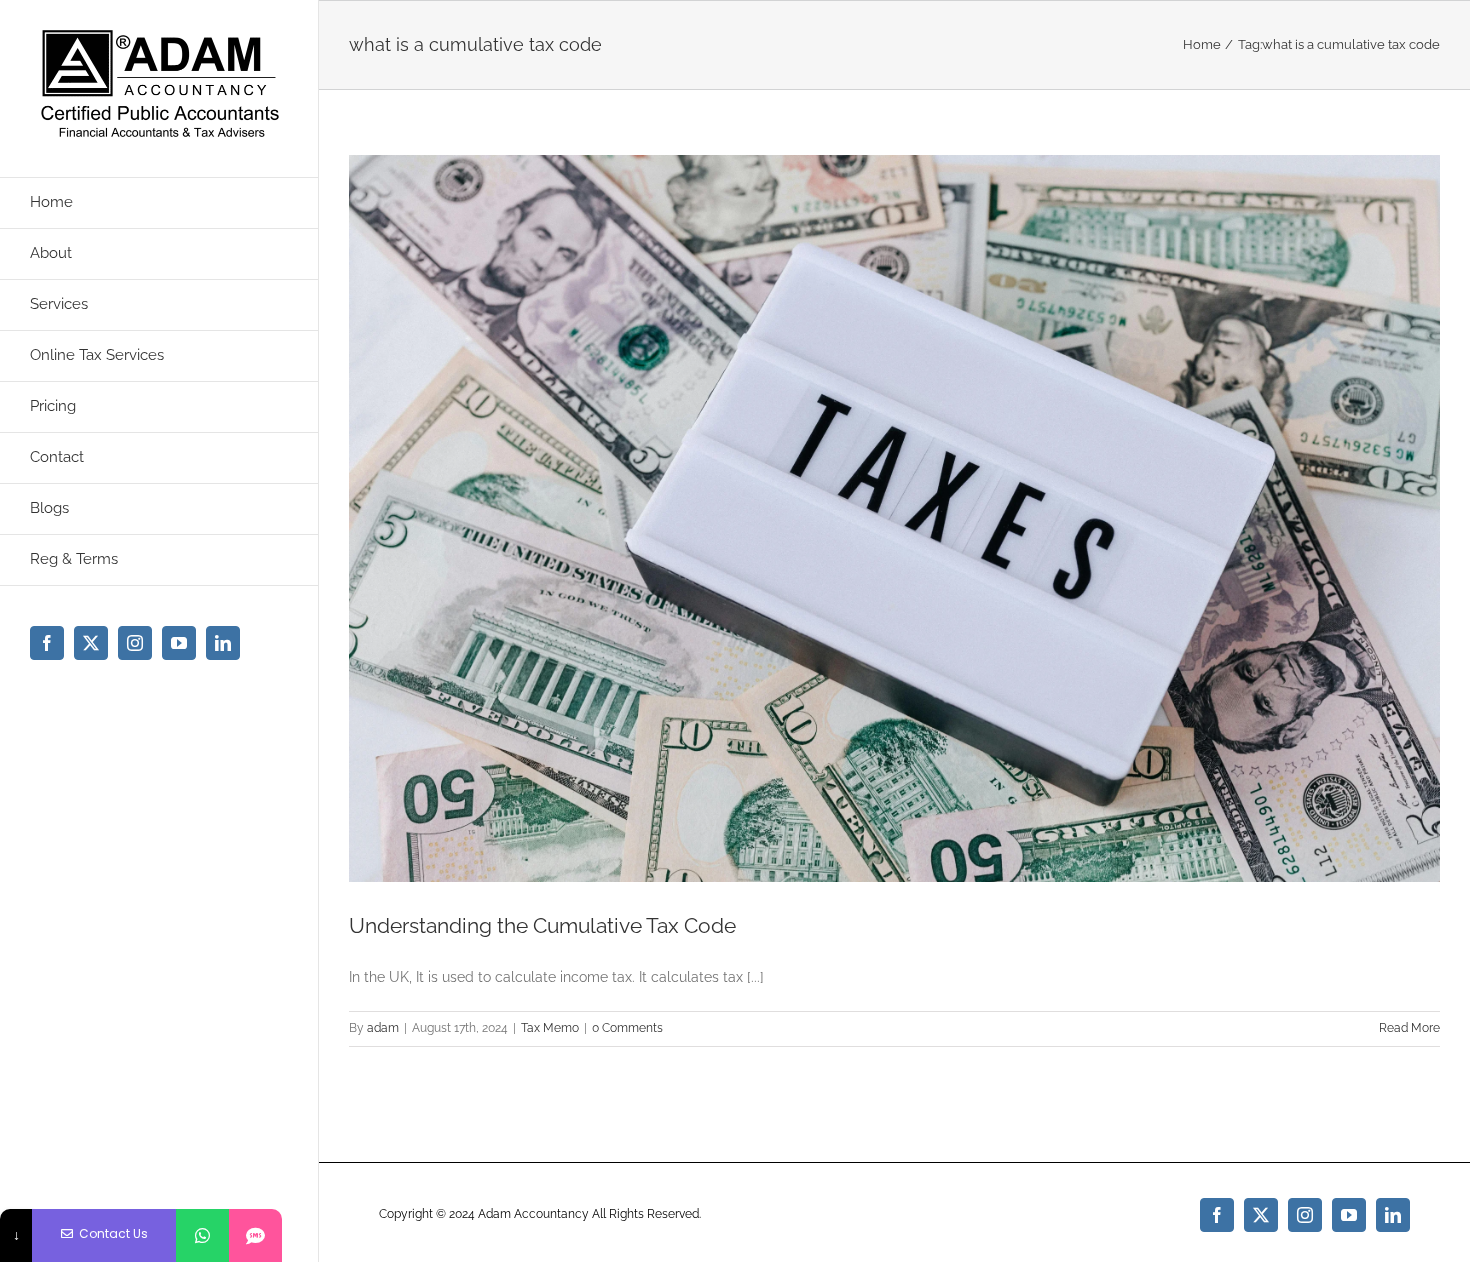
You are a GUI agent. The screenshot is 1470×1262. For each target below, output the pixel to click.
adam (383, 1028)
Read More (1409, 1028)
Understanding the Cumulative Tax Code (542, 925)
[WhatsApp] (202, 1235)
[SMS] (255, 1235)
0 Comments (627, 1028)
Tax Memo (550, 1028)
